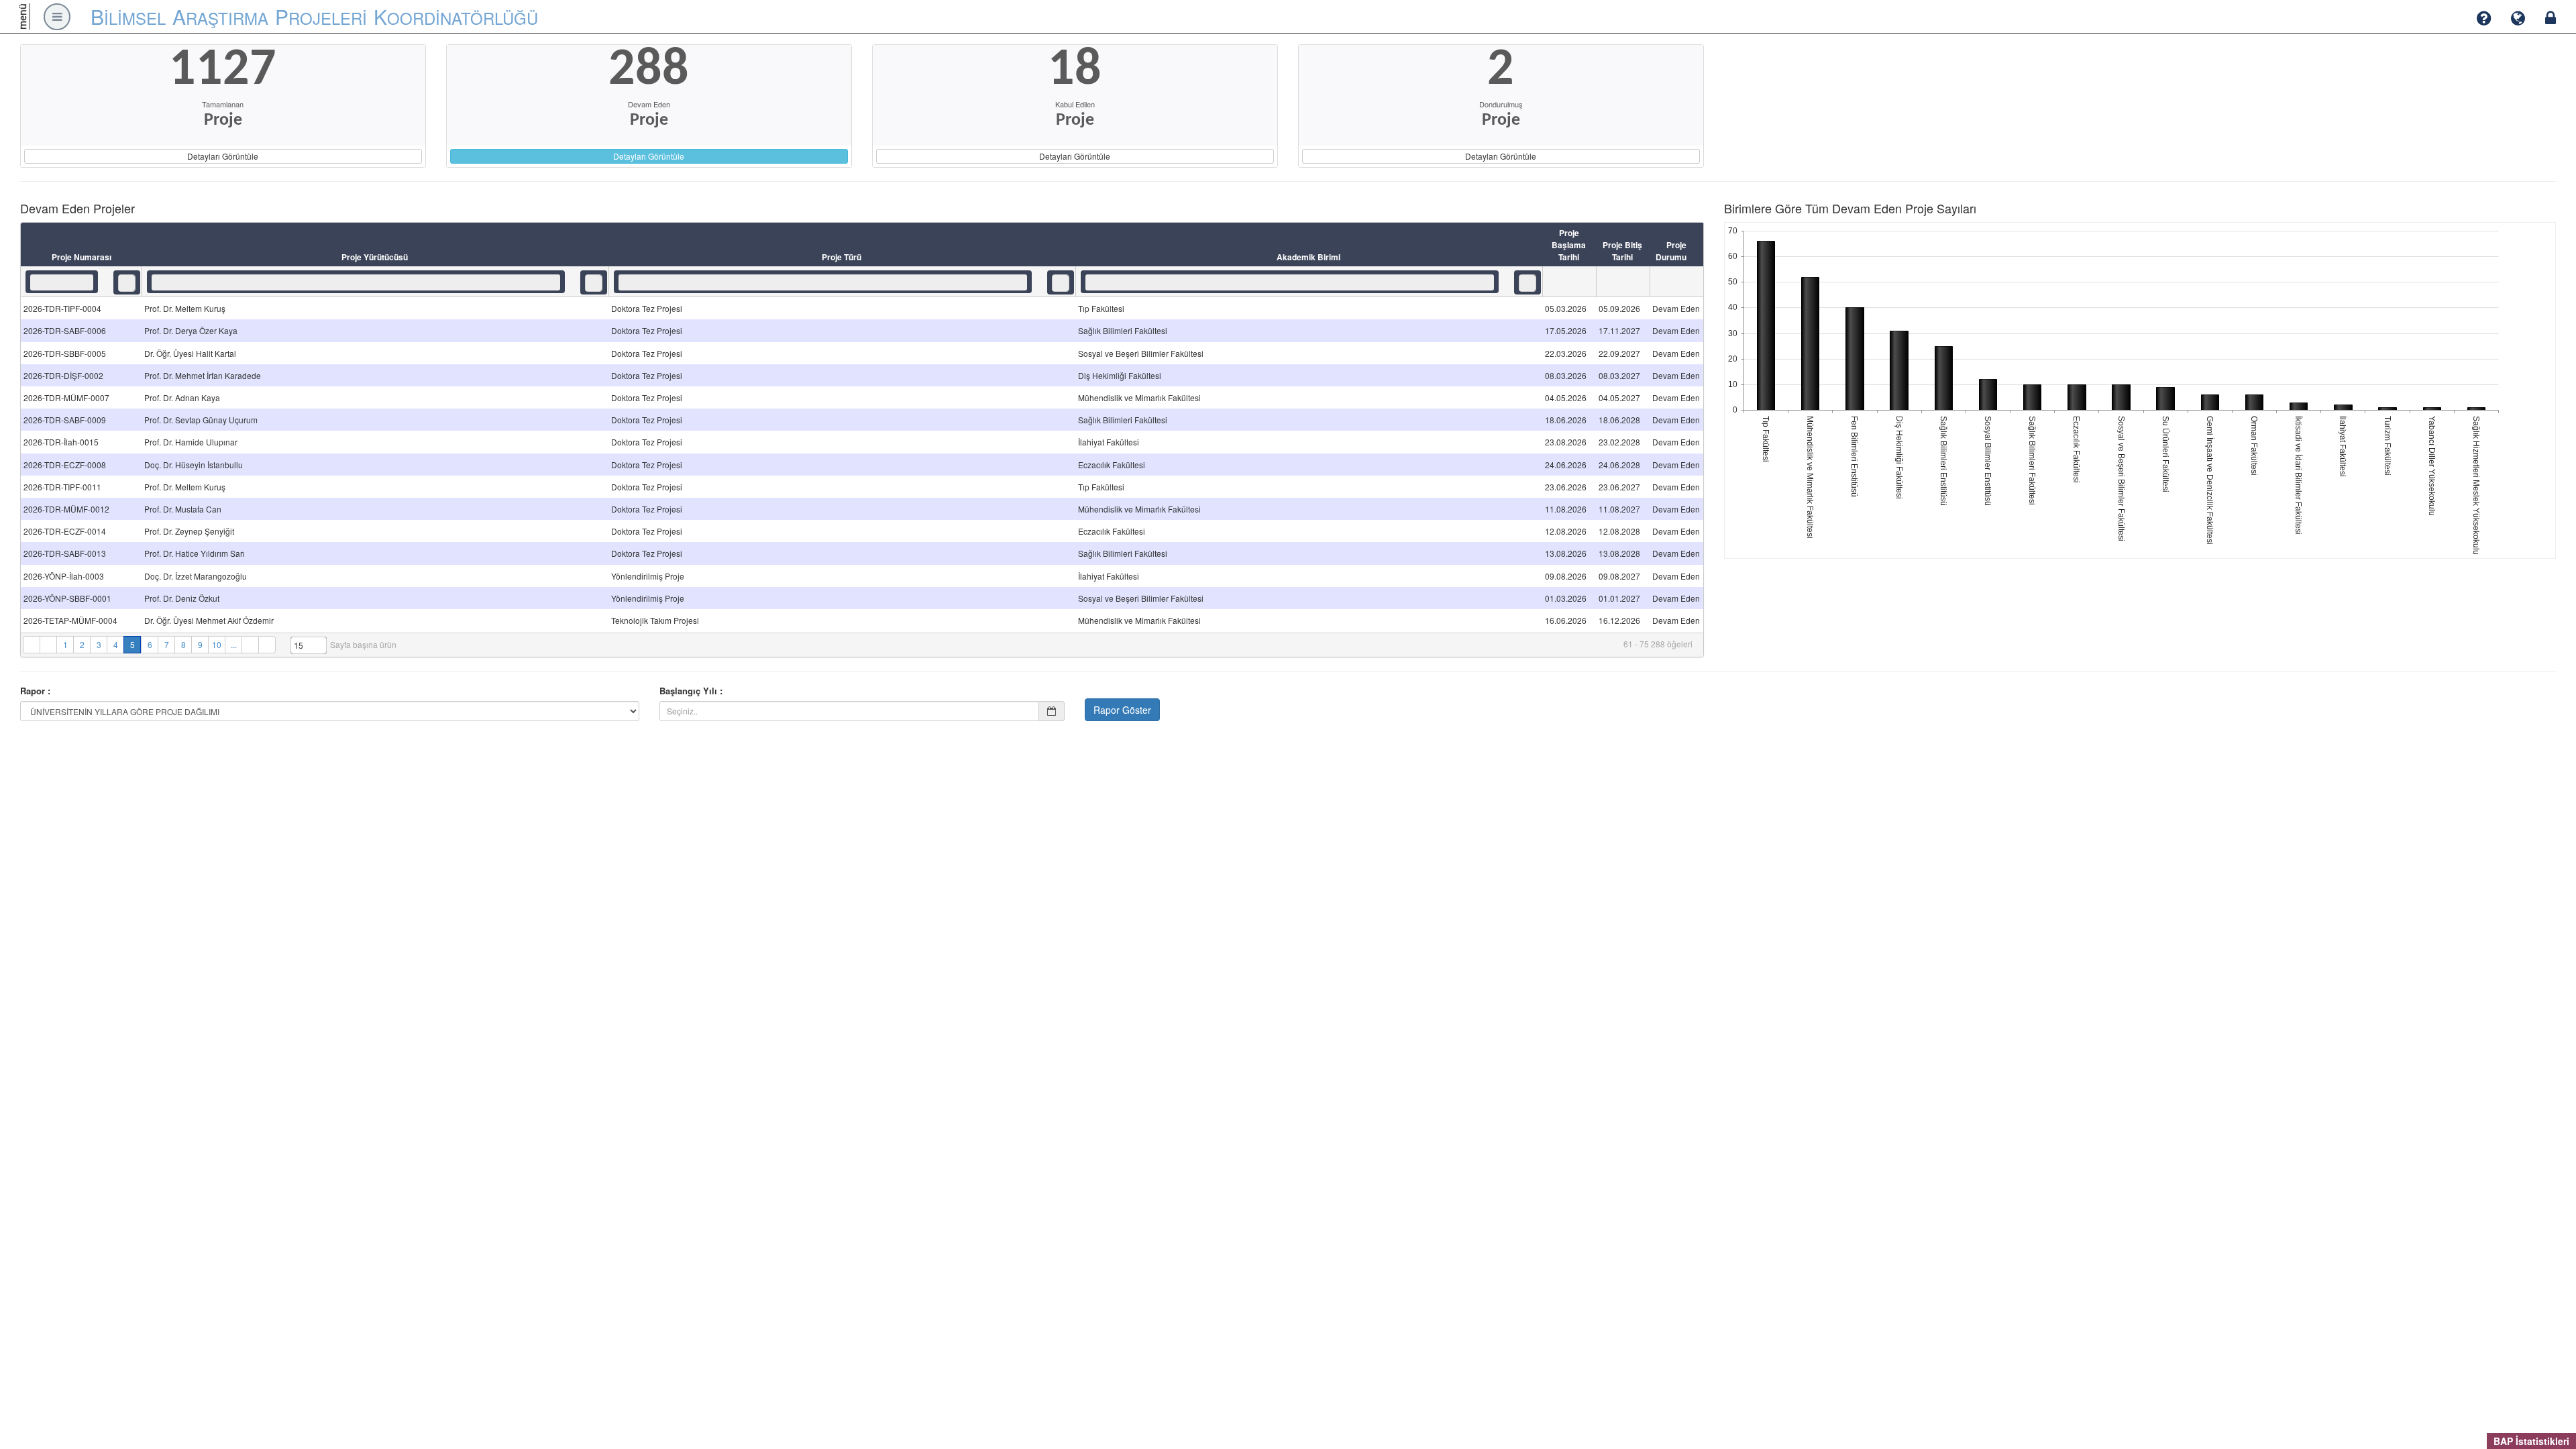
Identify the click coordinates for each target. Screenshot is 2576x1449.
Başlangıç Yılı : (691, 691)
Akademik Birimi (1308, 257)
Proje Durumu (1671, 251)
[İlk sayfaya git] (31, 645)
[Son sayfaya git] (267, 645)
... (234, 644)
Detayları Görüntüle (223, 156)
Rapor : (35, 691)
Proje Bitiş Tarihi (1622, 251)
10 (217, 644)
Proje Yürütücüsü (375, 257)
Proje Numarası (82, 257)
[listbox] (127, 283)
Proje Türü (842, 257)
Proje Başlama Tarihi (1569, 245)
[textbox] (62, 282)
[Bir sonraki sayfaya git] (250, 645)
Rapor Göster (1122, 710)
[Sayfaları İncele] (48, 645)
